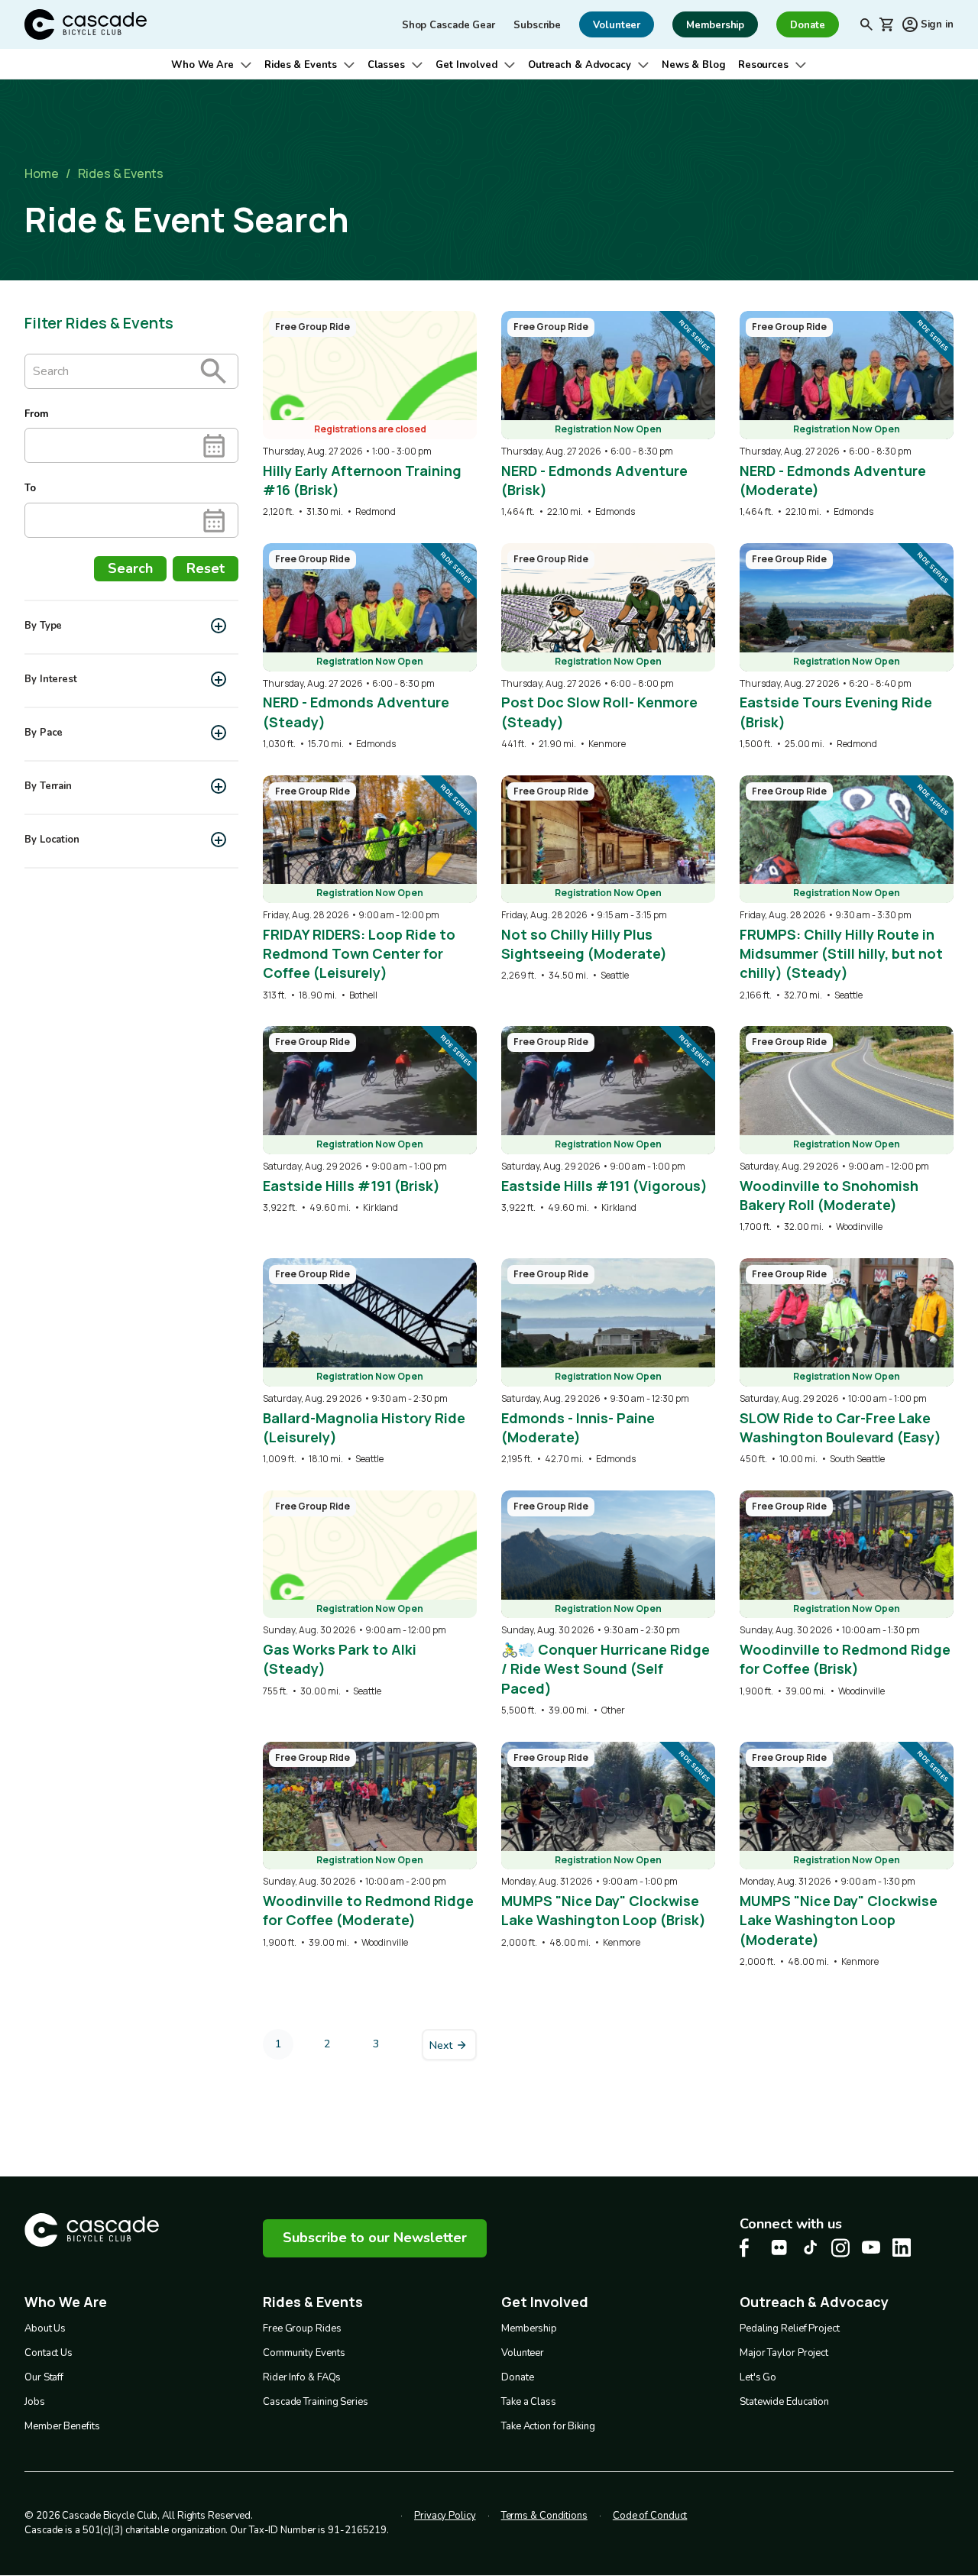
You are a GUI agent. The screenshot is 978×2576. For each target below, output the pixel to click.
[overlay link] (370, 415)
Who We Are (202, 65)
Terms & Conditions (544, 2516)
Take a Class (529, 2402)
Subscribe (537, 25)
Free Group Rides (302, 2328)
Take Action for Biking (548, 2426)
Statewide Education (784, 2402)
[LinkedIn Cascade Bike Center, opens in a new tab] (902, 2248)
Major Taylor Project (784, 2353)
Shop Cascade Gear (449, 25)
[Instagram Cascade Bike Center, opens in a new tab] (840, 2248)
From (36, 414)
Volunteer (523, 2353)
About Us (45, 2328)
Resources (763, 65)
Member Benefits (62, 2426)
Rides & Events (301, 65)
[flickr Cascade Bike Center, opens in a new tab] (779, 2248)
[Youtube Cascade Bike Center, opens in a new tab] (871, 2247)
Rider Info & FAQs (302, 2377)
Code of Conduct (650, 2516)
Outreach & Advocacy (580, 65)
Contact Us (49, 2353)
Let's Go (758, 2377)
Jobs (35, 2402)
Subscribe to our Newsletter (375, 2238)
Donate (517, 2377)
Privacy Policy (445, 2516)
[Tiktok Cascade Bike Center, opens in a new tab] (810, 2247)
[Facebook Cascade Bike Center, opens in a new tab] (749, 2248)
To (30, 489)
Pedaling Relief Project (790, 2328)
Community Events (304, 2353)
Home (42, 173)
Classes (386, 65)
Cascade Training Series (316, 2402)
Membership (529, 2328)
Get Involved (466, 65)
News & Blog (694, 65)
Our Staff (44, 2377)
